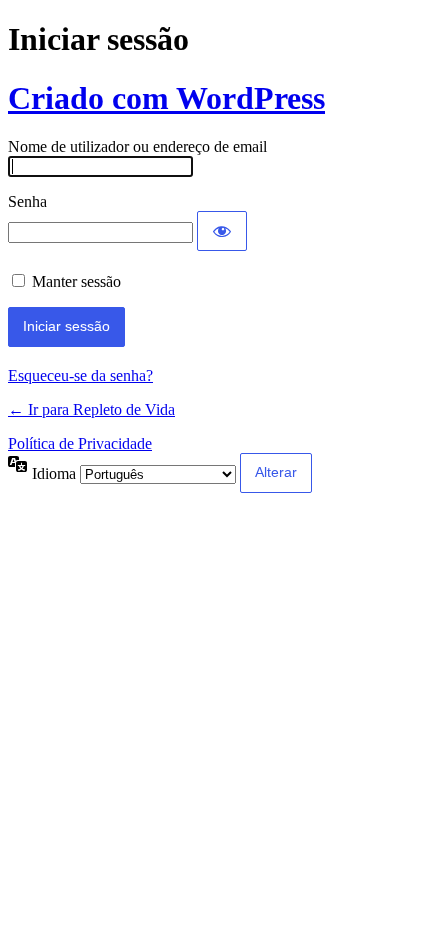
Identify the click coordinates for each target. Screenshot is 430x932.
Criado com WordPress (166, 98)
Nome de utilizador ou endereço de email (137, 146)
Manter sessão (76, 281)
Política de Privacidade (80, 443)
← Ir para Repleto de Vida (91, 409)
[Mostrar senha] (222, 231)
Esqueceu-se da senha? (80, 375)
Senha (27, 201)
